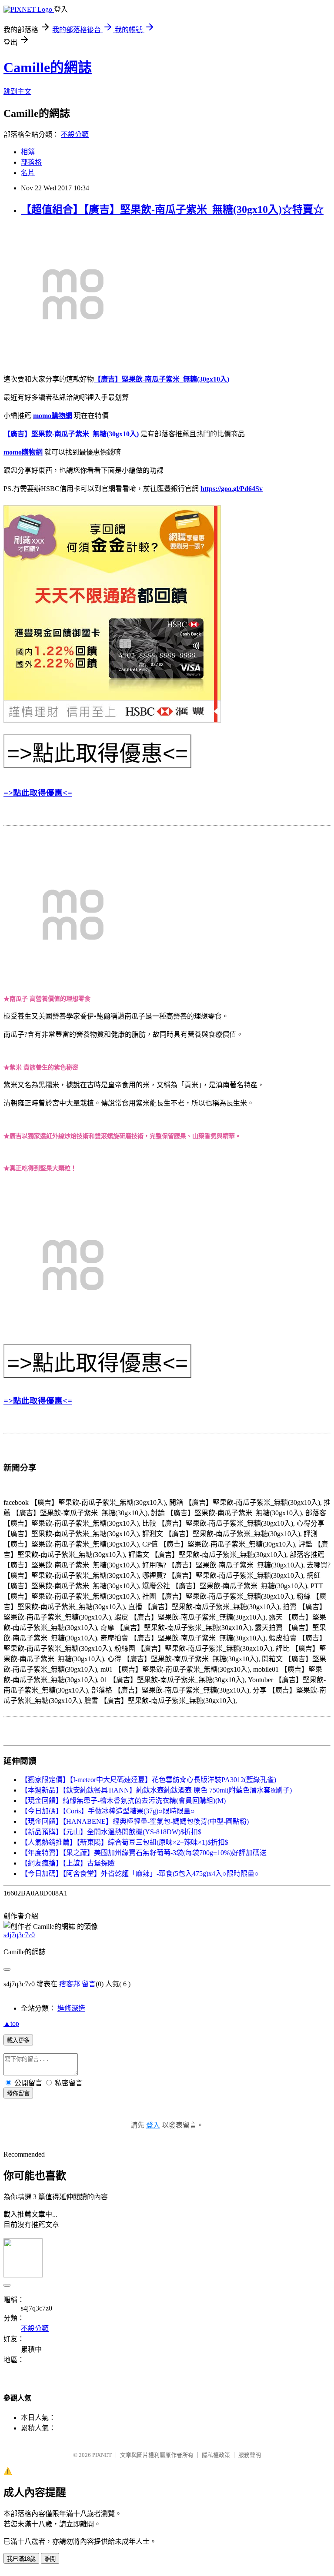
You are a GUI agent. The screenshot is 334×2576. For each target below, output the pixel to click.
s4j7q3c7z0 (19, 1935)
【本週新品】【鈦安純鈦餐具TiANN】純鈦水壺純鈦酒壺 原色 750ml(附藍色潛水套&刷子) (156, 1790)
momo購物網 (53, 416)
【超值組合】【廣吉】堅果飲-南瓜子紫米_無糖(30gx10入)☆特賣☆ (172, 209)
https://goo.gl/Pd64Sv (232, 489)
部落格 (31, 162)
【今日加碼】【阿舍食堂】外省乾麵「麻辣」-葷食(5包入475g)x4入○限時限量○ (140, 1874)
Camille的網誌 (48, 67)
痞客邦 (70, 1984)
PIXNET (102, 2455)
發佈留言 (18, 2093)
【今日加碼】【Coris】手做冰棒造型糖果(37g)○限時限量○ (108, 1811)
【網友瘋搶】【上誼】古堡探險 (68, 1863)
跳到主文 (17, 91)
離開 (50, 2559)
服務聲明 (250, 2455)
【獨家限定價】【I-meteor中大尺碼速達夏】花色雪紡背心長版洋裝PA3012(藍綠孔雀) (149, 1780)
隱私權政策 (216, 2455)
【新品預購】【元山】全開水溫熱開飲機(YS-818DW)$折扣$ (111, 1832)
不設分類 (75, 134)
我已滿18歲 (21, 2559)
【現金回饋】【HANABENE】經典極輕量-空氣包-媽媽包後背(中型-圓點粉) (135, 1821)
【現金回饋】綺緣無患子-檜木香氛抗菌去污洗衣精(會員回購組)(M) (123, 1801)
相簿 (28, 152)
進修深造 (71, 2008)
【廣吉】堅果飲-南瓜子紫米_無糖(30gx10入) (162, 379)
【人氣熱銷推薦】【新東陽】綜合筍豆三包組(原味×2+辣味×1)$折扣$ (125, 1842)
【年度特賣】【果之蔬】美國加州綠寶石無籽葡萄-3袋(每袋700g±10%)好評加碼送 (144, 1853)
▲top (11, 2023)
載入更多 (18, 2040)
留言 (89, 1984)
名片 (28, 173)
